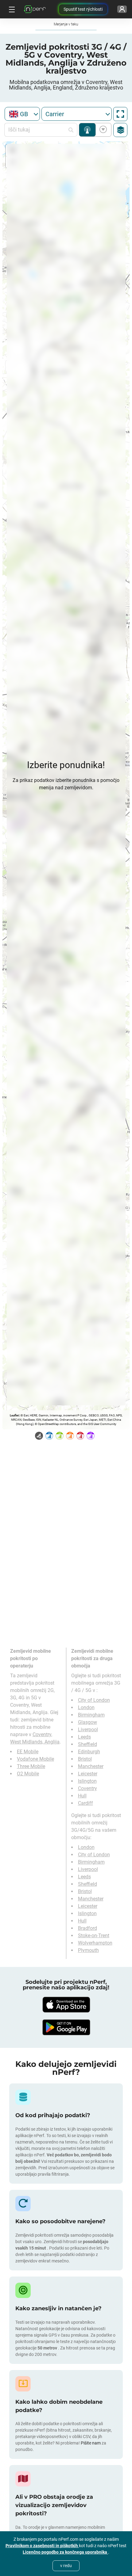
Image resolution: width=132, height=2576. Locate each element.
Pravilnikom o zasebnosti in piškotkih (42, 2546)
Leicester (88, 1774)
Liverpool (88, 1730)
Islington (87, 1781)
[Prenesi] (66, 2005)
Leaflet (14, 1415)
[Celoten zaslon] (120, 114)
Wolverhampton (95, 1943)
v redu (66, 2566)
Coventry (87, 1788)
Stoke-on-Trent (94, 1936)
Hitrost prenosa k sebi (102, 130)
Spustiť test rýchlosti (83, 9)
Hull (82, 1796)
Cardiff (85, 1803)
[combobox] (22, 114)
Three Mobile (31, 1766)
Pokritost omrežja (87, 130)
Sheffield (87, 1744)
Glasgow (87, 1722)
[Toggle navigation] (11, 9)
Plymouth (88, 1950)
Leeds (84, 1737)
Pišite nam (91, 2443)
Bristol (85, 1759)
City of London (94, 1700)
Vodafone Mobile (35, 1759)
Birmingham (91, 1715)
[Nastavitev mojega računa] (122, 9)
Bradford (87, 1928)
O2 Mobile (28, 1774)
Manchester (91, 1766)
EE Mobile (28, 1752)
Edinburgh (89, 1752)
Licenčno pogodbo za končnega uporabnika (65, 2552)
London (86, 1707)
